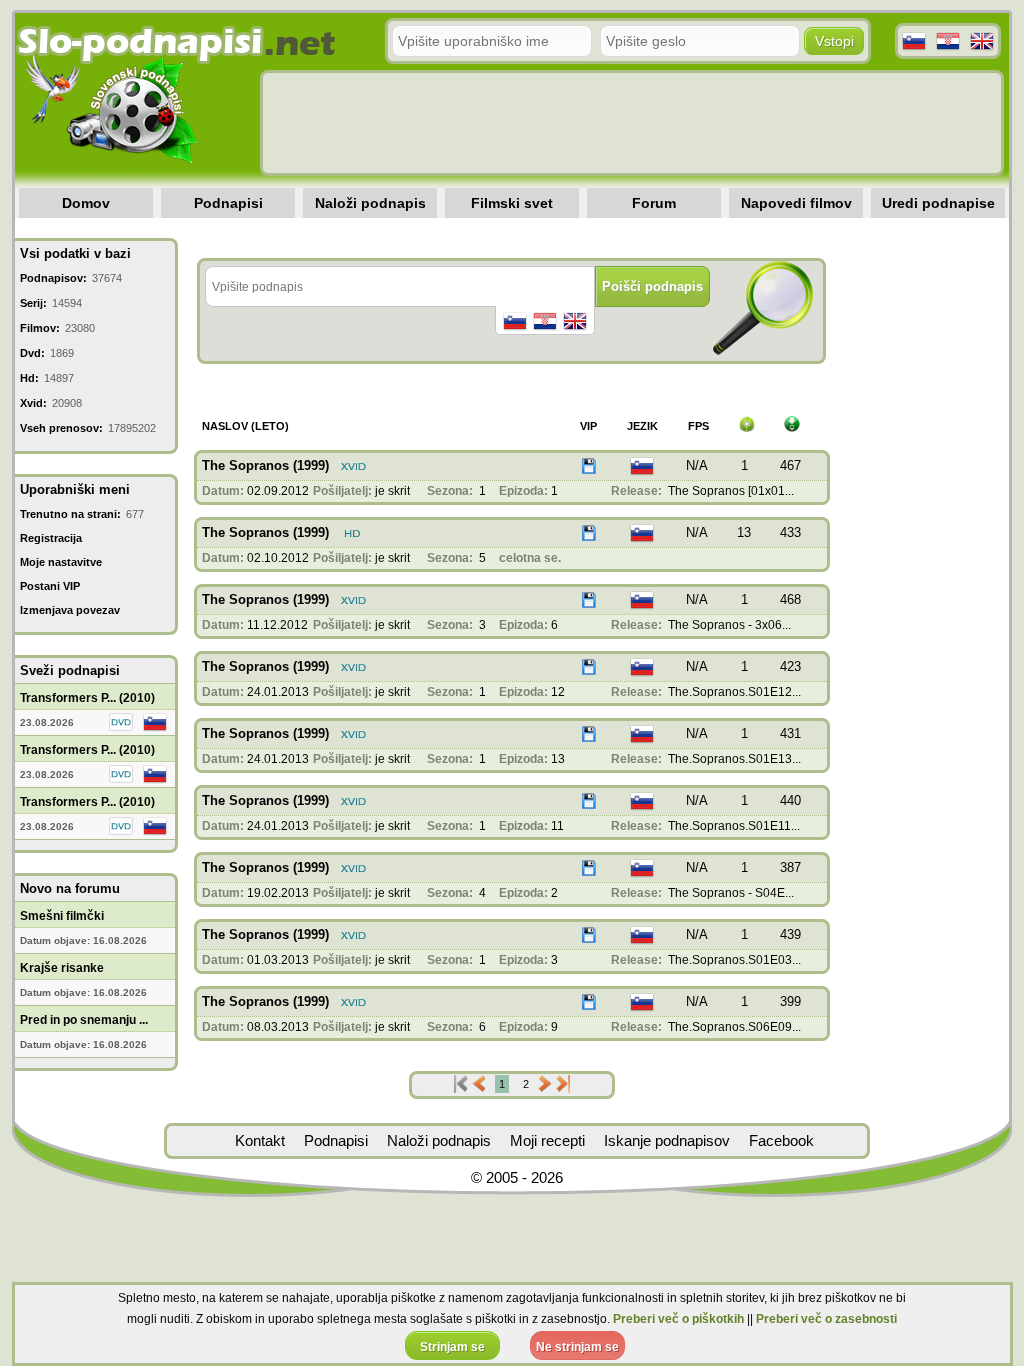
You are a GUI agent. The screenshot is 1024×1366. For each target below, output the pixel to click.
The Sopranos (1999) (265, 465)
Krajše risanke (62, 968)
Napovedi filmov (796, 203)
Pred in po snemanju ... (84, 1020)
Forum (654, 203)
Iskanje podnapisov (667, 1140)
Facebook (781, 1140)
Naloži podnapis (370, 203)
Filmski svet (512, 203)
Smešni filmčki (62, 916)
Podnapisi (228, 203)
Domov (86, 203)
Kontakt (260, 1140)
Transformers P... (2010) (87, 698)
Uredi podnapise (938, 203)
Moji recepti (547, 1140)
